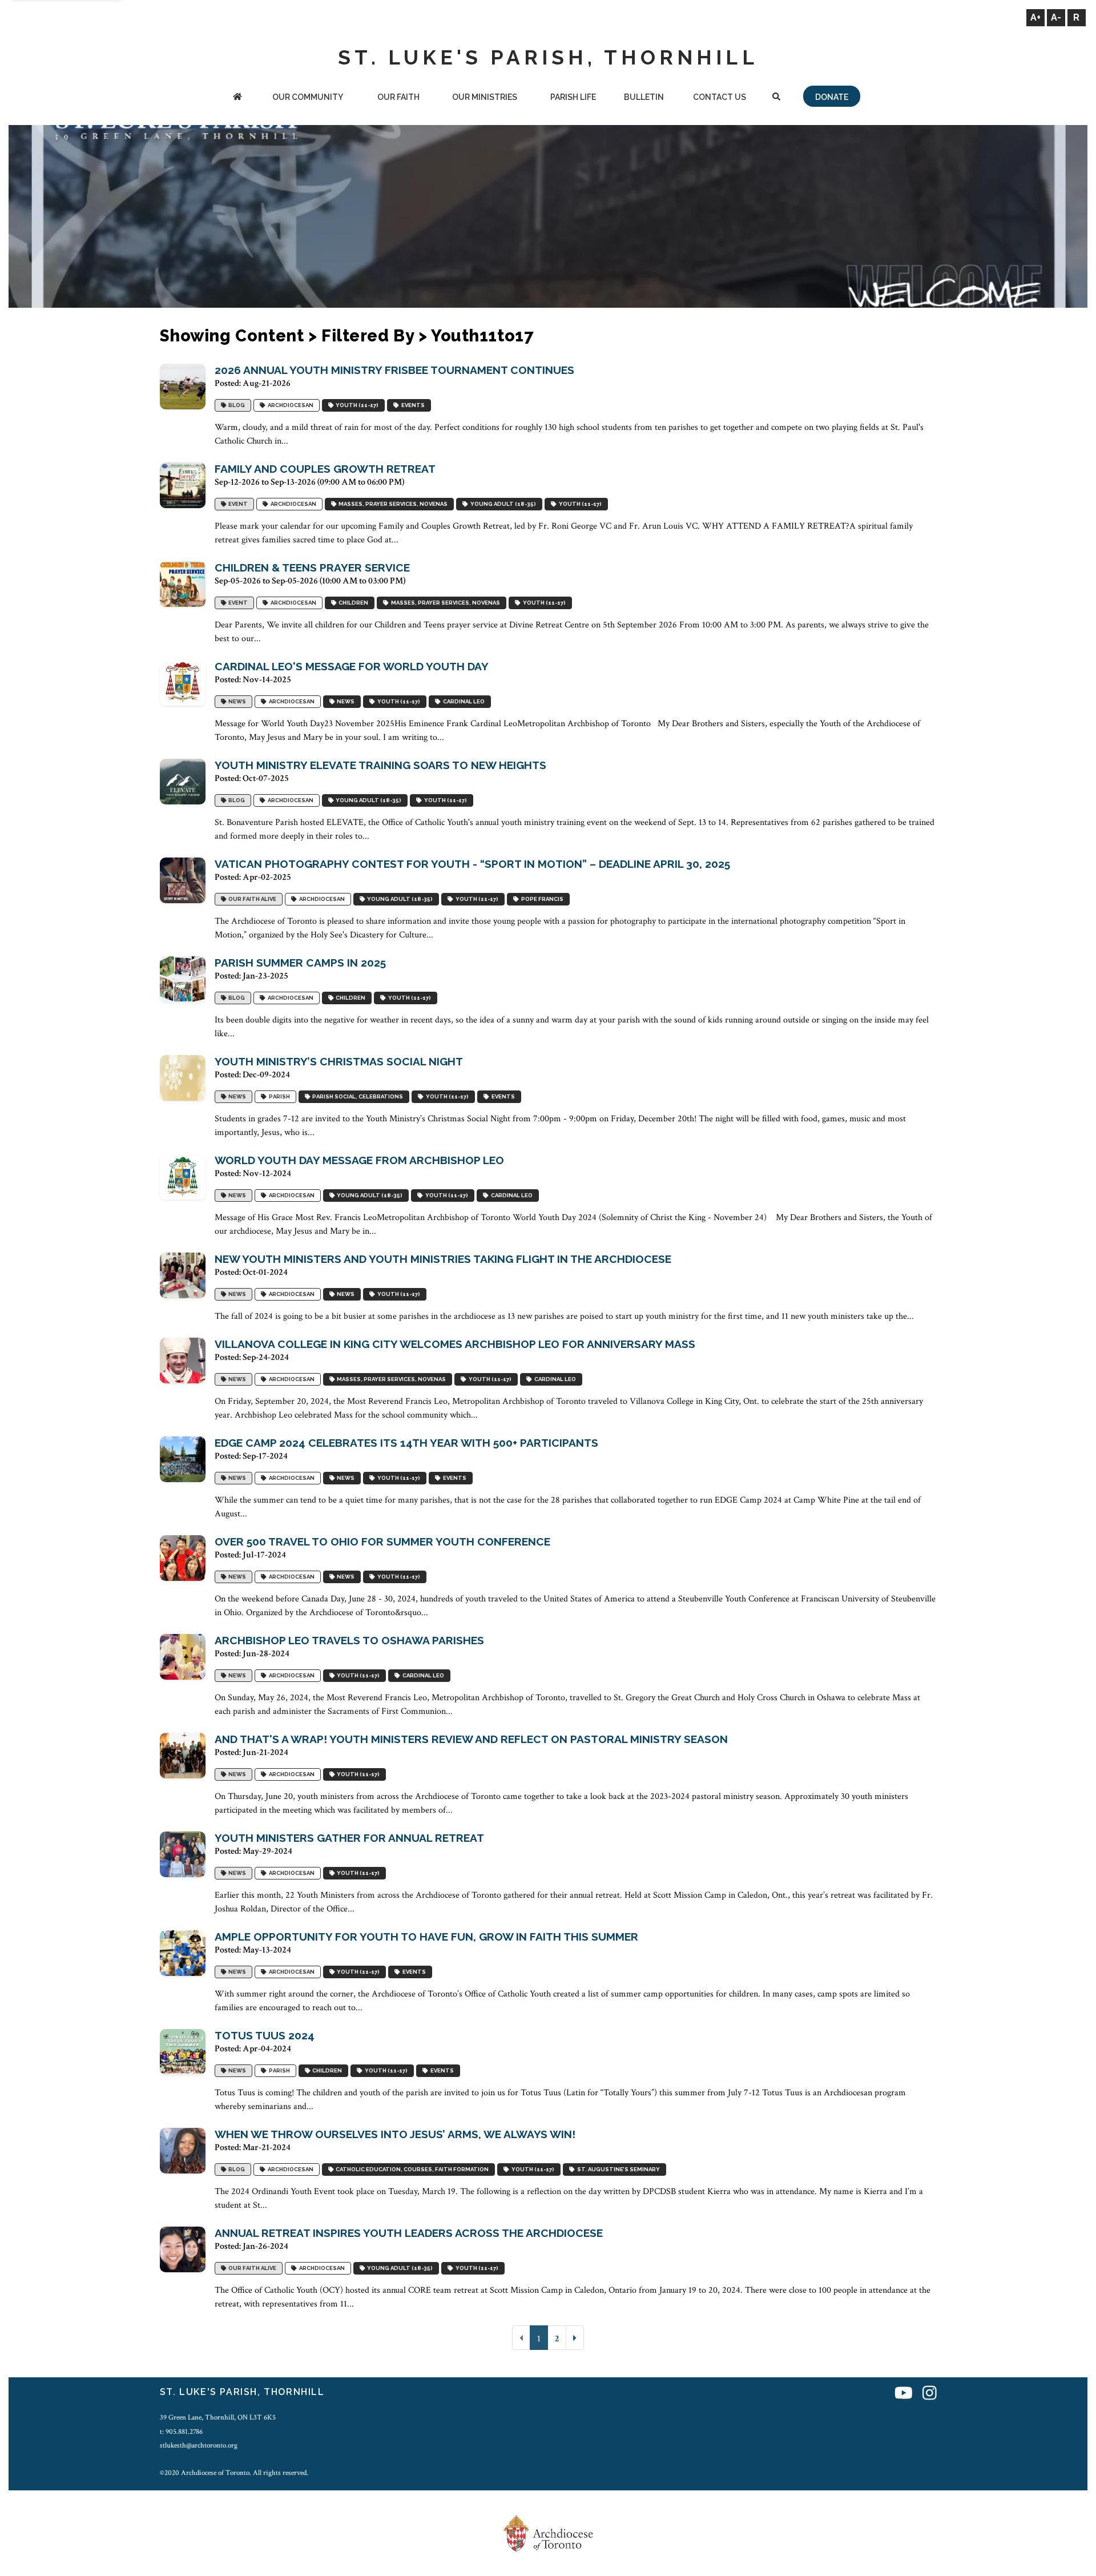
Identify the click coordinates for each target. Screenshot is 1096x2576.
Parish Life (573, 97)
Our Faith (398, 97)
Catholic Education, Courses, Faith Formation (411, 2169)
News (236, 701)
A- (1056, 17)
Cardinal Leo (463, 701)
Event (237, 504)
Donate (832, 97)
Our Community (308, 97)
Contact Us (720, 97)
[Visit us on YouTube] (904, 2394)
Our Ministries (485, 97)
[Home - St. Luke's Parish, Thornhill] (237, 98)
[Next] (575, 2338)
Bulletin (644, 97)
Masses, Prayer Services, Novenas (392, 504)
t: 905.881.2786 (181, 2432)
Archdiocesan (289, 405)
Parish (278, 1096)
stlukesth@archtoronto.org (199, 2445)
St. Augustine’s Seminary (617, 2169)
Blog (235, 405)
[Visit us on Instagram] (930, 2394)
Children (352, 603)
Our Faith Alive (251, 899)
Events (412, 405)
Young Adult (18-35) (502, 504)
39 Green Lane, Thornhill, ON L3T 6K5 (218, 2417)
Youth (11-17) (356, 405)
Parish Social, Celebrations (356, 1096)
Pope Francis (541, 899)
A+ (1035, 17)
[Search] (776, 98)
